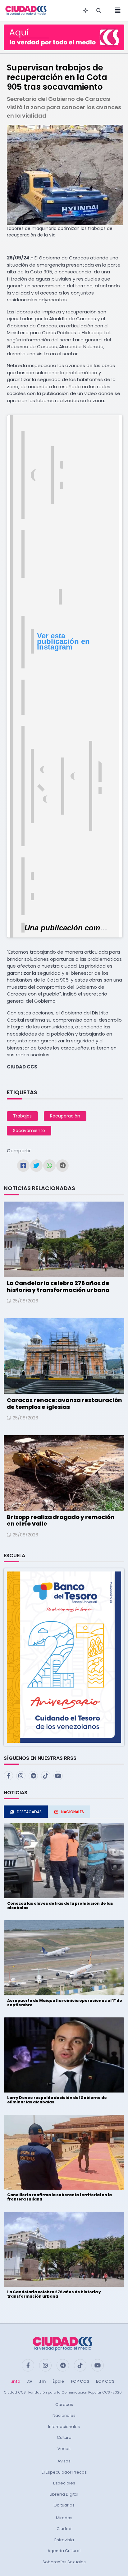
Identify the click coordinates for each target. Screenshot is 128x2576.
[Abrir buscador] (99, 11)
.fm (42, 2381)
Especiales (64, 2483)
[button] (64, 1657)
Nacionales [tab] (73, 1812)
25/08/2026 (25, 1301)
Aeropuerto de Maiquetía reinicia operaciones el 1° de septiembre (65, 2003)
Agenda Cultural (64, 2551)
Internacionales (64, 2427)
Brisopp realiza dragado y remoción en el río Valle (61, 1520)
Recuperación (65, 1116)
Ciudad (64, 2529)
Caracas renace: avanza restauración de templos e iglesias (64, 1403)
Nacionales (64, 2415)
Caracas (64, 2405)
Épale (58, 2381)
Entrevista (64, 2540)
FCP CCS (80, 2381)
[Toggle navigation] (116, 11)
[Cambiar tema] (85, 11)
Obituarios (64, 2505)
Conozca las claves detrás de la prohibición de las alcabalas (60, 1906)
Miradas (64, 2518)
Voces (64, 2449)
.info (16, 2381)
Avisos (64, 2461)
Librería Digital (64, 2494)
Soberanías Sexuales (64, 2562)
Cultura (64, 2437)
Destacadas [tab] (29, 1812)
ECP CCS (105, 2381)
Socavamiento (29, 1131)
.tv (30, 2381)
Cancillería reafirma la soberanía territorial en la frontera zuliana (59, 2197)
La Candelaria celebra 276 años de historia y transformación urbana (58, 1286)
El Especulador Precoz (64, 2472)
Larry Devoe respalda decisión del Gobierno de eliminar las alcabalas (57, 2100)
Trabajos (22, 1116)
